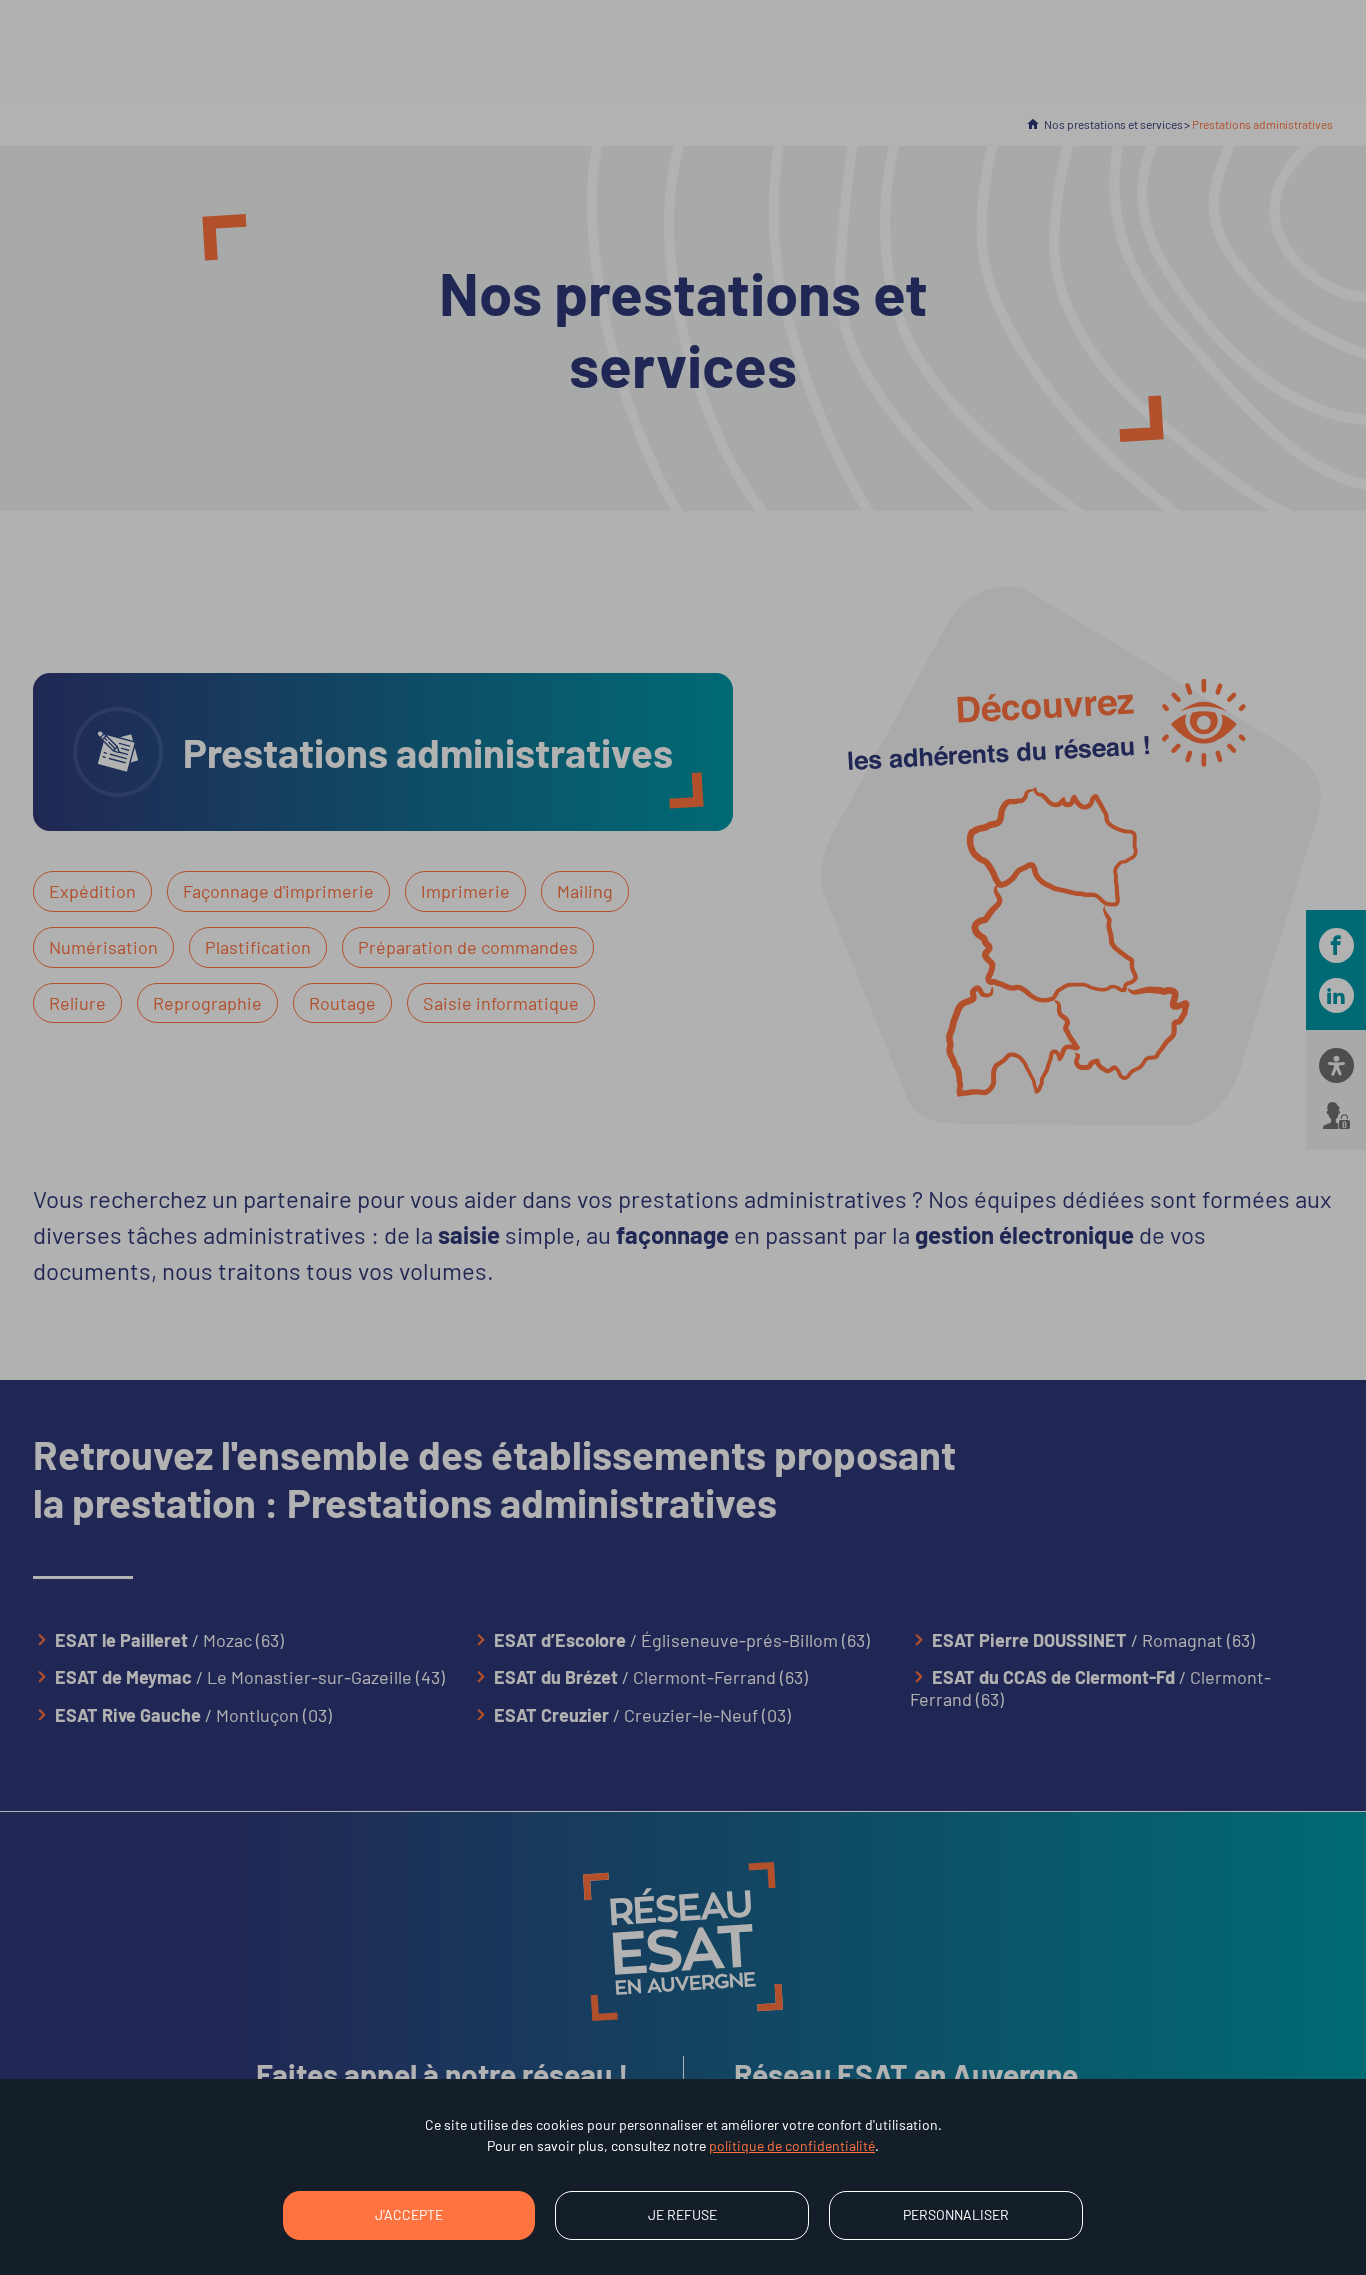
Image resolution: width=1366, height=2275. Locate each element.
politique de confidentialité (792, 2145)
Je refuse (682, 2214)
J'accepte (409, 2214)
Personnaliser (956, 2214)
